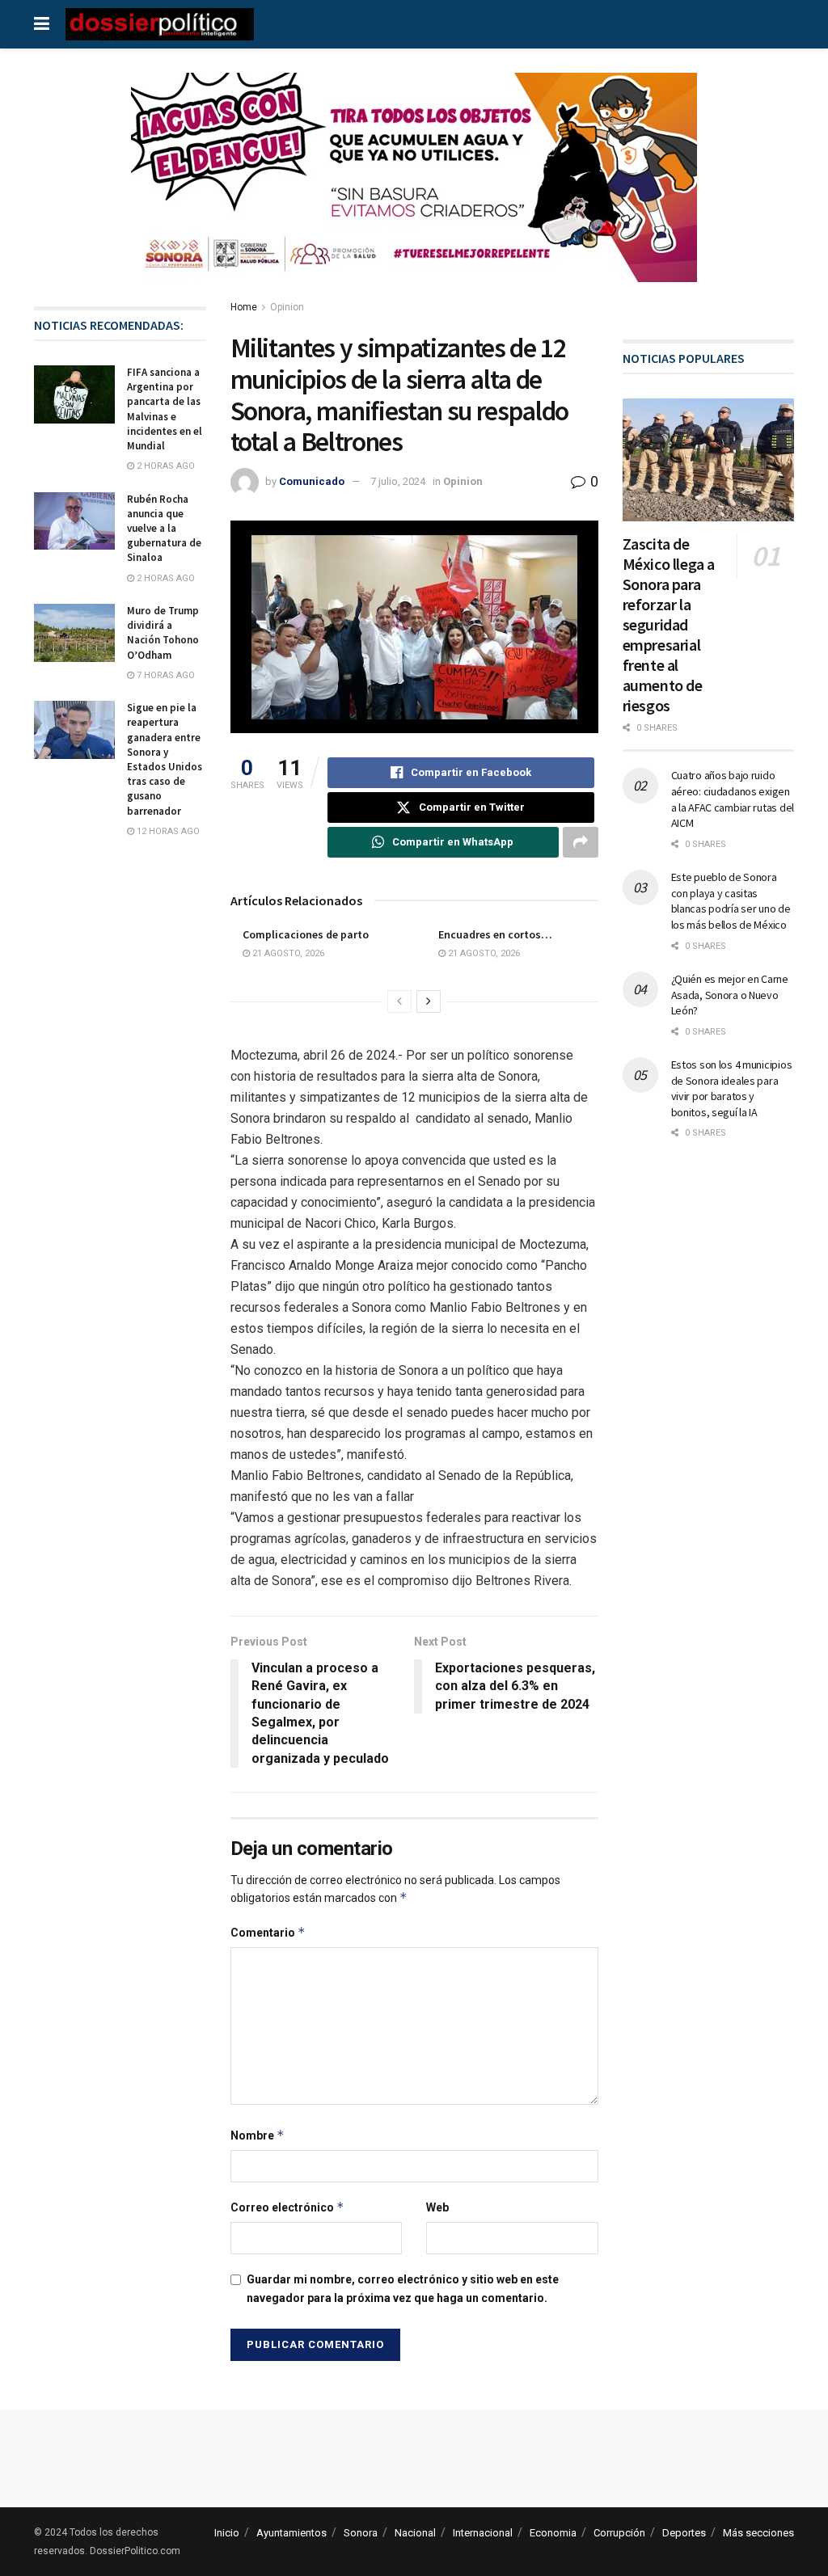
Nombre (258, 2135)
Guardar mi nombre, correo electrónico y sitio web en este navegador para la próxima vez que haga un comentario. (403, 2288)
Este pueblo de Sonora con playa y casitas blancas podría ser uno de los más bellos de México (731, 901)
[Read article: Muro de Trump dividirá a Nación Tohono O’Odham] (74, 633)
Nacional (415, 2533)
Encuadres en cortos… (495, 934)
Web (437, 2207)
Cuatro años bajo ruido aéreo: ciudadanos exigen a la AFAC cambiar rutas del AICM (733, 799)
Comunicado (312, 481)
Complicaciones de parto (306, 934)
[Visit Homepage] (160, 24)
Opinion (287, 307)
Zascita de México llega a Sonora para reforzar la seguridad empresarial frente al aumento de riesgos (669, 624)
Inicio (227, 2533)
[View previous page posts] (399, 1001)
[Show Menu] (42, 24)
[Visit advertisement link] (414, 190)
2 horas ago (165, 466)
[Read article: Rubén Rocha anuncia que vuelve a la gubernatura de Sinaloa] (74, 521)
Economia (553, 2533)
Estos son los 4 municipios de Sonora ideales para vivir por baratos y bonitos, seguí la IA (732, 1088)
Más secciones (758, 2533)
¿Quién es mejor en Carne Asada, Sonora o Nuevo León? (730, 995)
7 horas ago (165, 675)
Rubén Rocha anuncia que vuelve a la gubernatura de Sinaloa (164, 529)
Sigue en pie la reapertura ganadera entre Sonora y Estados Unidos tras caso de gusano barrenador (165, 759)
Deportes (684, 2533)
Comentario (268, 1932)
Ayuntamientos (291, 2533)
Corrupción (619, 2533)
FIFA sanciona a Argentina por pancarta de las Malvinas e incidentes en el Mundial (165, 409)
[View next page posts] (429, 1001)
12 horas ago (167, 831)
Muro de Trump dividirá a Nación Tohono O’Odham (163, 633)
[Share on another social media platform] (581, 842)
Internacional (483, 2533)
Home (244, 307)
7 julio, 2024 (398, 481)
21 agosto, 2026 (287, 953)
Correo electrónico (287, 2207)
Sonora (361, 2533)
